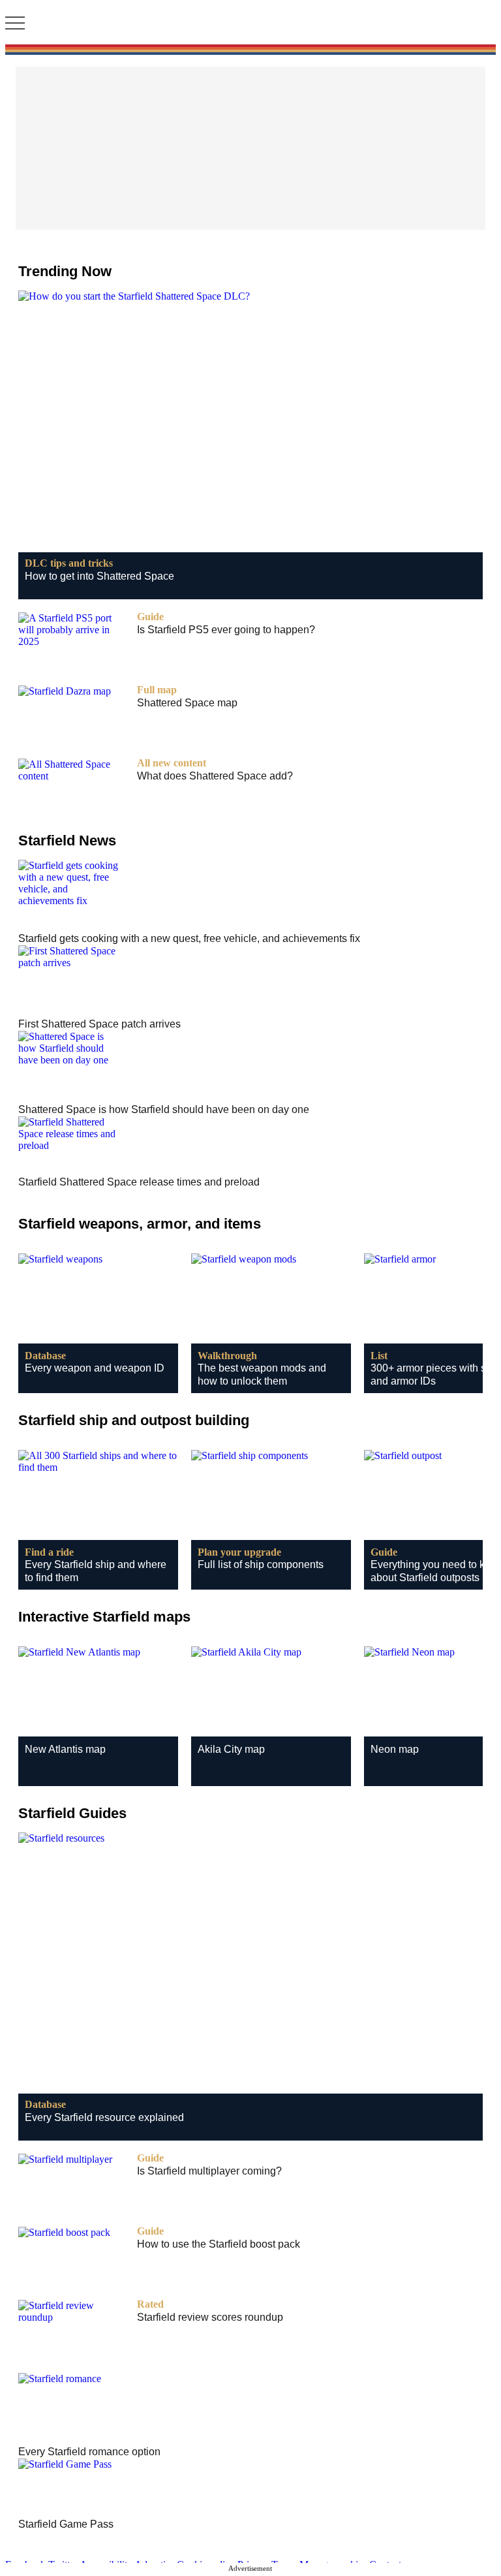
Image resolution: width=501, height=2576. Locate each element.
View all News (250, 838)
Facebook (25, 2565)
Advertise (154, 2565)
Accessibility (106, 2565)
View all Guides (251, 1813)
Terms (284, 2565)
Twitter (63, 2565)
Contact (385, 2565)
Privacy (253, 2565)
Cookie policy (206, 2565)
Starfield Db (250, 24)
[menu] (15, 24)
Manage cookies (333, 2565)
